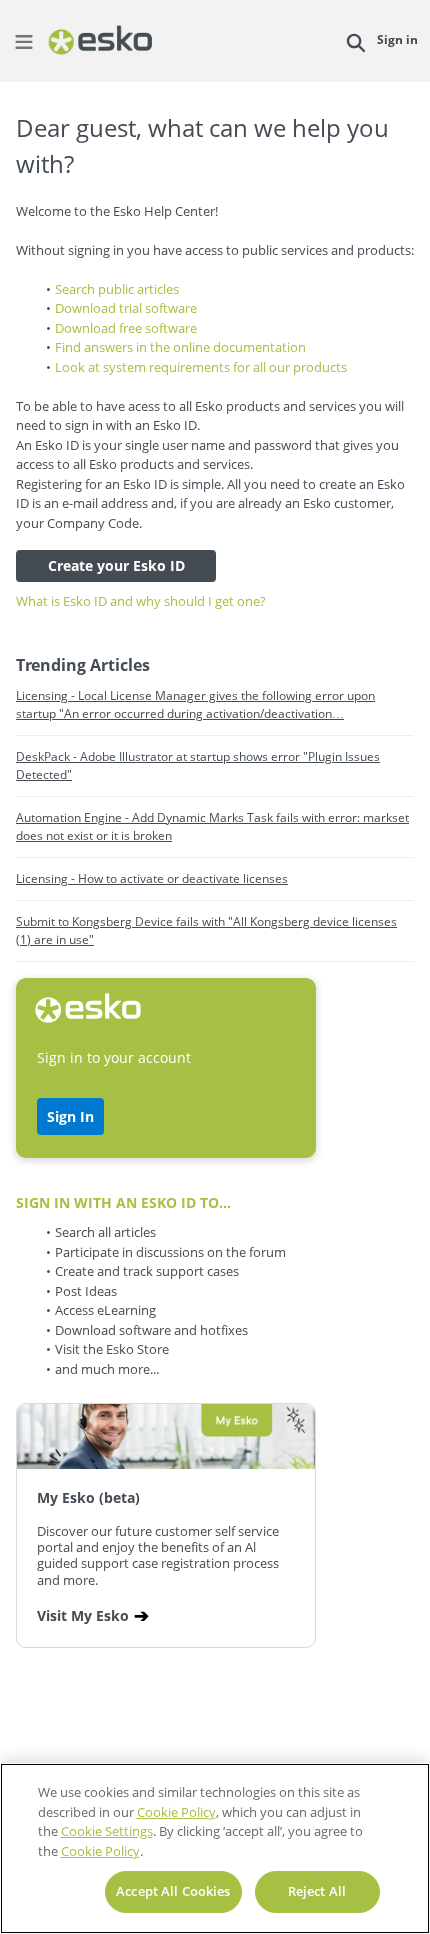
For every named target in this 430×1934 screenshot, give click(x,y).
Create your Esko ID (116, 565)
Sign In (70, 1116)
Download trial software (126, 308)
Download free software (126, 328)
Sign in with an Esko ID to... (123, 1202)
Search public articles (117, 289)
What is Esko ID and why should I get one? (141, 601)
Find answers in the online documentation (180, 347)
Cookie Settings (107, 1831)
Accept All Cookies (173, 1891)
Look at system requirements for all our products (201, 367)
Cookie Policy (176, 1812)
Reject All (317, 1891)
